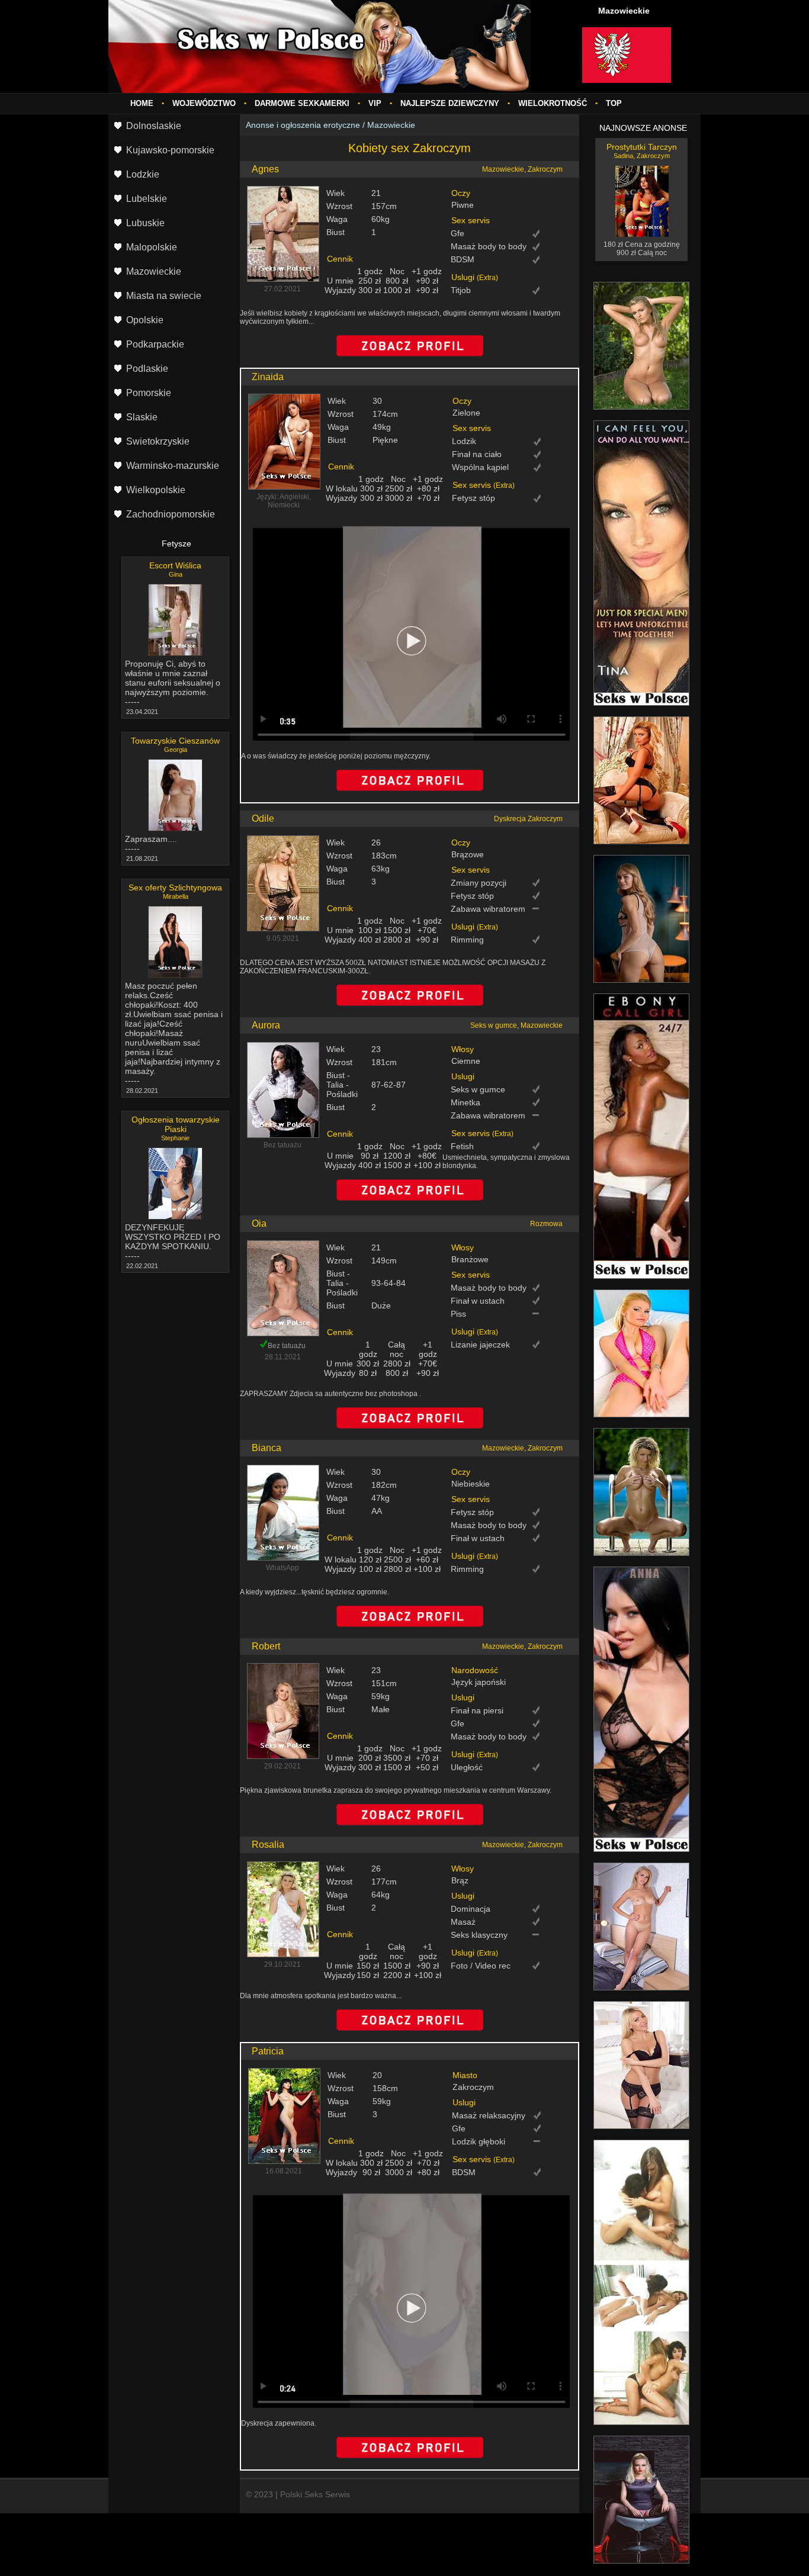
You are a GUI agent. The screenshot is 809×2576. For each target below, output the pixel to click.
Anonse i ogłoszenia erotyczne (303, 125)
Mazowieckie (391, 125)
